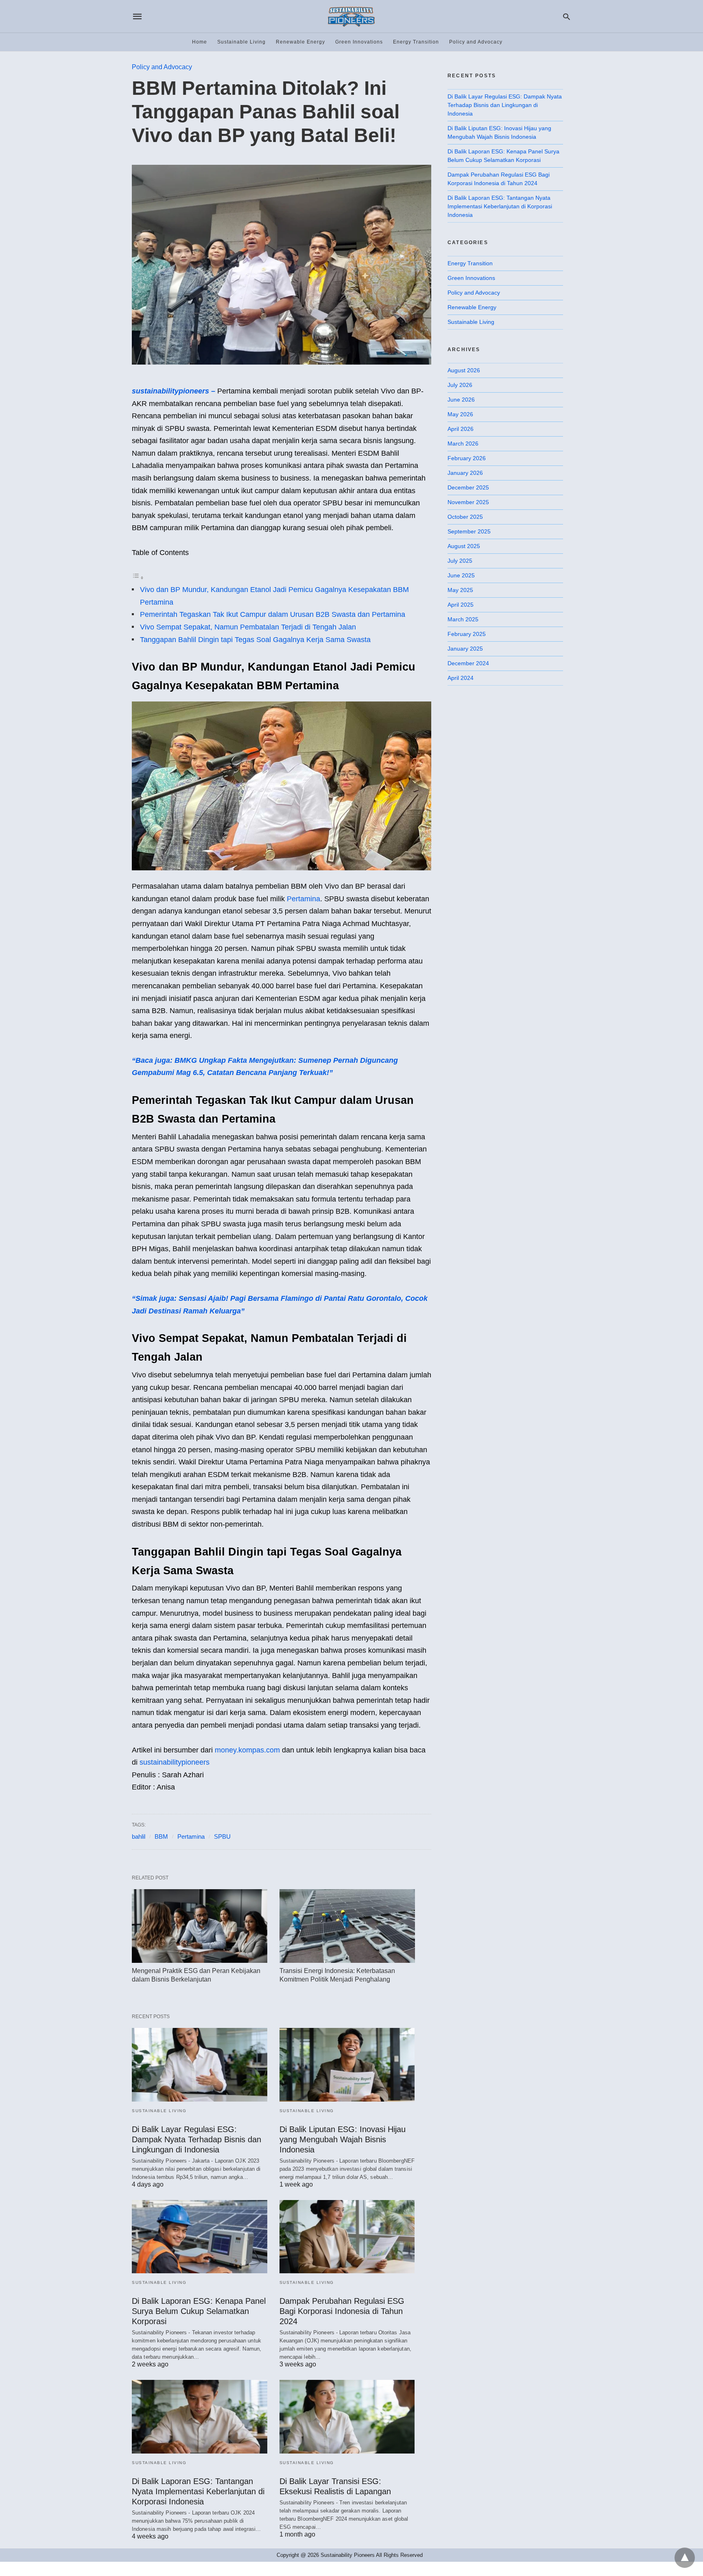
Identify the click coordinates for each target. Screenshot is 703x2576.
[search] (567, 16)
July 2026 (460, 385)
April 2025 (461, 605)
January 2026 (465, 473)
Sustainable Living (241, 42)
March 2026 (463, 444)
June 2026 (461, 400)
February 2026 (467, 458)
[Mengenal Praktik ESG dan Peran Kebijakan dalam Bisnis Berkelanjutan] (200, 1926)
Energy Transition (416, 42)
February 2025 (467, 634)
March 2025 (463, 619)
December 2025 (468, 487)
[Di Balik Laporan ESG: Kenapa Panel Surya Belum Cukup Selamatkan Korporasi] (200, 2237)
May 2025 (460, 590)
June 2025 (461, 575)
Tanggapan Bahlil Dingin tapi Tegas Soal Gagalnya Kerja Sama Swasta (255, 640)
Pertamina (303, 899)
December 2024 (468, 663)
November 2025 (468, 502)
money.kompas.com (247, 1750)
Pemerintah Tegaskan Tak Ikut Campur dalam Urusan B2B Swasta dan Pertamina (273, 614)
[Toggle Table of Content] (138, 577)
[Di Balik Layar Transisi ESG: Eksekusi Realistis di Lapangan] (347, 2417)
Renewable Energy (300, 42)
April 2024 (461, 678)
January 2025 (465, 649)
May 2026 (460, 414)
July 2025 (460, 561)
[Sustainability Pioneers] (351, 16)
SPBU (222, 1836)
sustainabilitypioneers (175, 1762)
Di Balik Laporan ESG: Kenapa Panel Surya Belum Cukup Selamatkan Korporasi (199, 2311)
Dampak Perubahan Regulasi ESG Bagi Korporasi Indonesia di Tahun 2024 (342, 2311)
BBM (161, 1836)
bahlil (139, 1836)
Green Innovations (359, 42)
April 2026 (461, 429)
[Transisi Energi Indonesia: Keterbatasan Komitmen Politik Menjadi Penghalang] (347, 1926)
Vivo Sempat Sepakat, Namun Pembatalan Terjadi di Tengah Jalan (248, 627)
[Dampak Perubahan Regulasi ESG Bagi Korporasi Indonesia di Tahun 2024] (347, 2237)
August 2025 (464, 546)
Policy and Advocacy (476, 42)
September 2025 (469, 531)
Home (200, 42)
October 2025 (465, 517)
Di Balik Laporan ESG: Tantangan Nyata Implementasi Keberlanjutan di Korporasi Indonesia (198, 2491)
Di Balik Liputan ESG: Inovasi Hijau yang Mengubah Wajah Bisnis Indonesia (343, 2139)
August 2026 (464, 370)
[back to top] (685, 2558)
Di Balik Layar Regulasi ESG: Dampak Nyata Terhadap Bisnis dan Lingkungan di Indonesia (196, 2139)
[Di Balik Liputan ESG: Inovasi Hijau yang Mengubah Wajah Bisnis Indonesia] (347, 2065)
